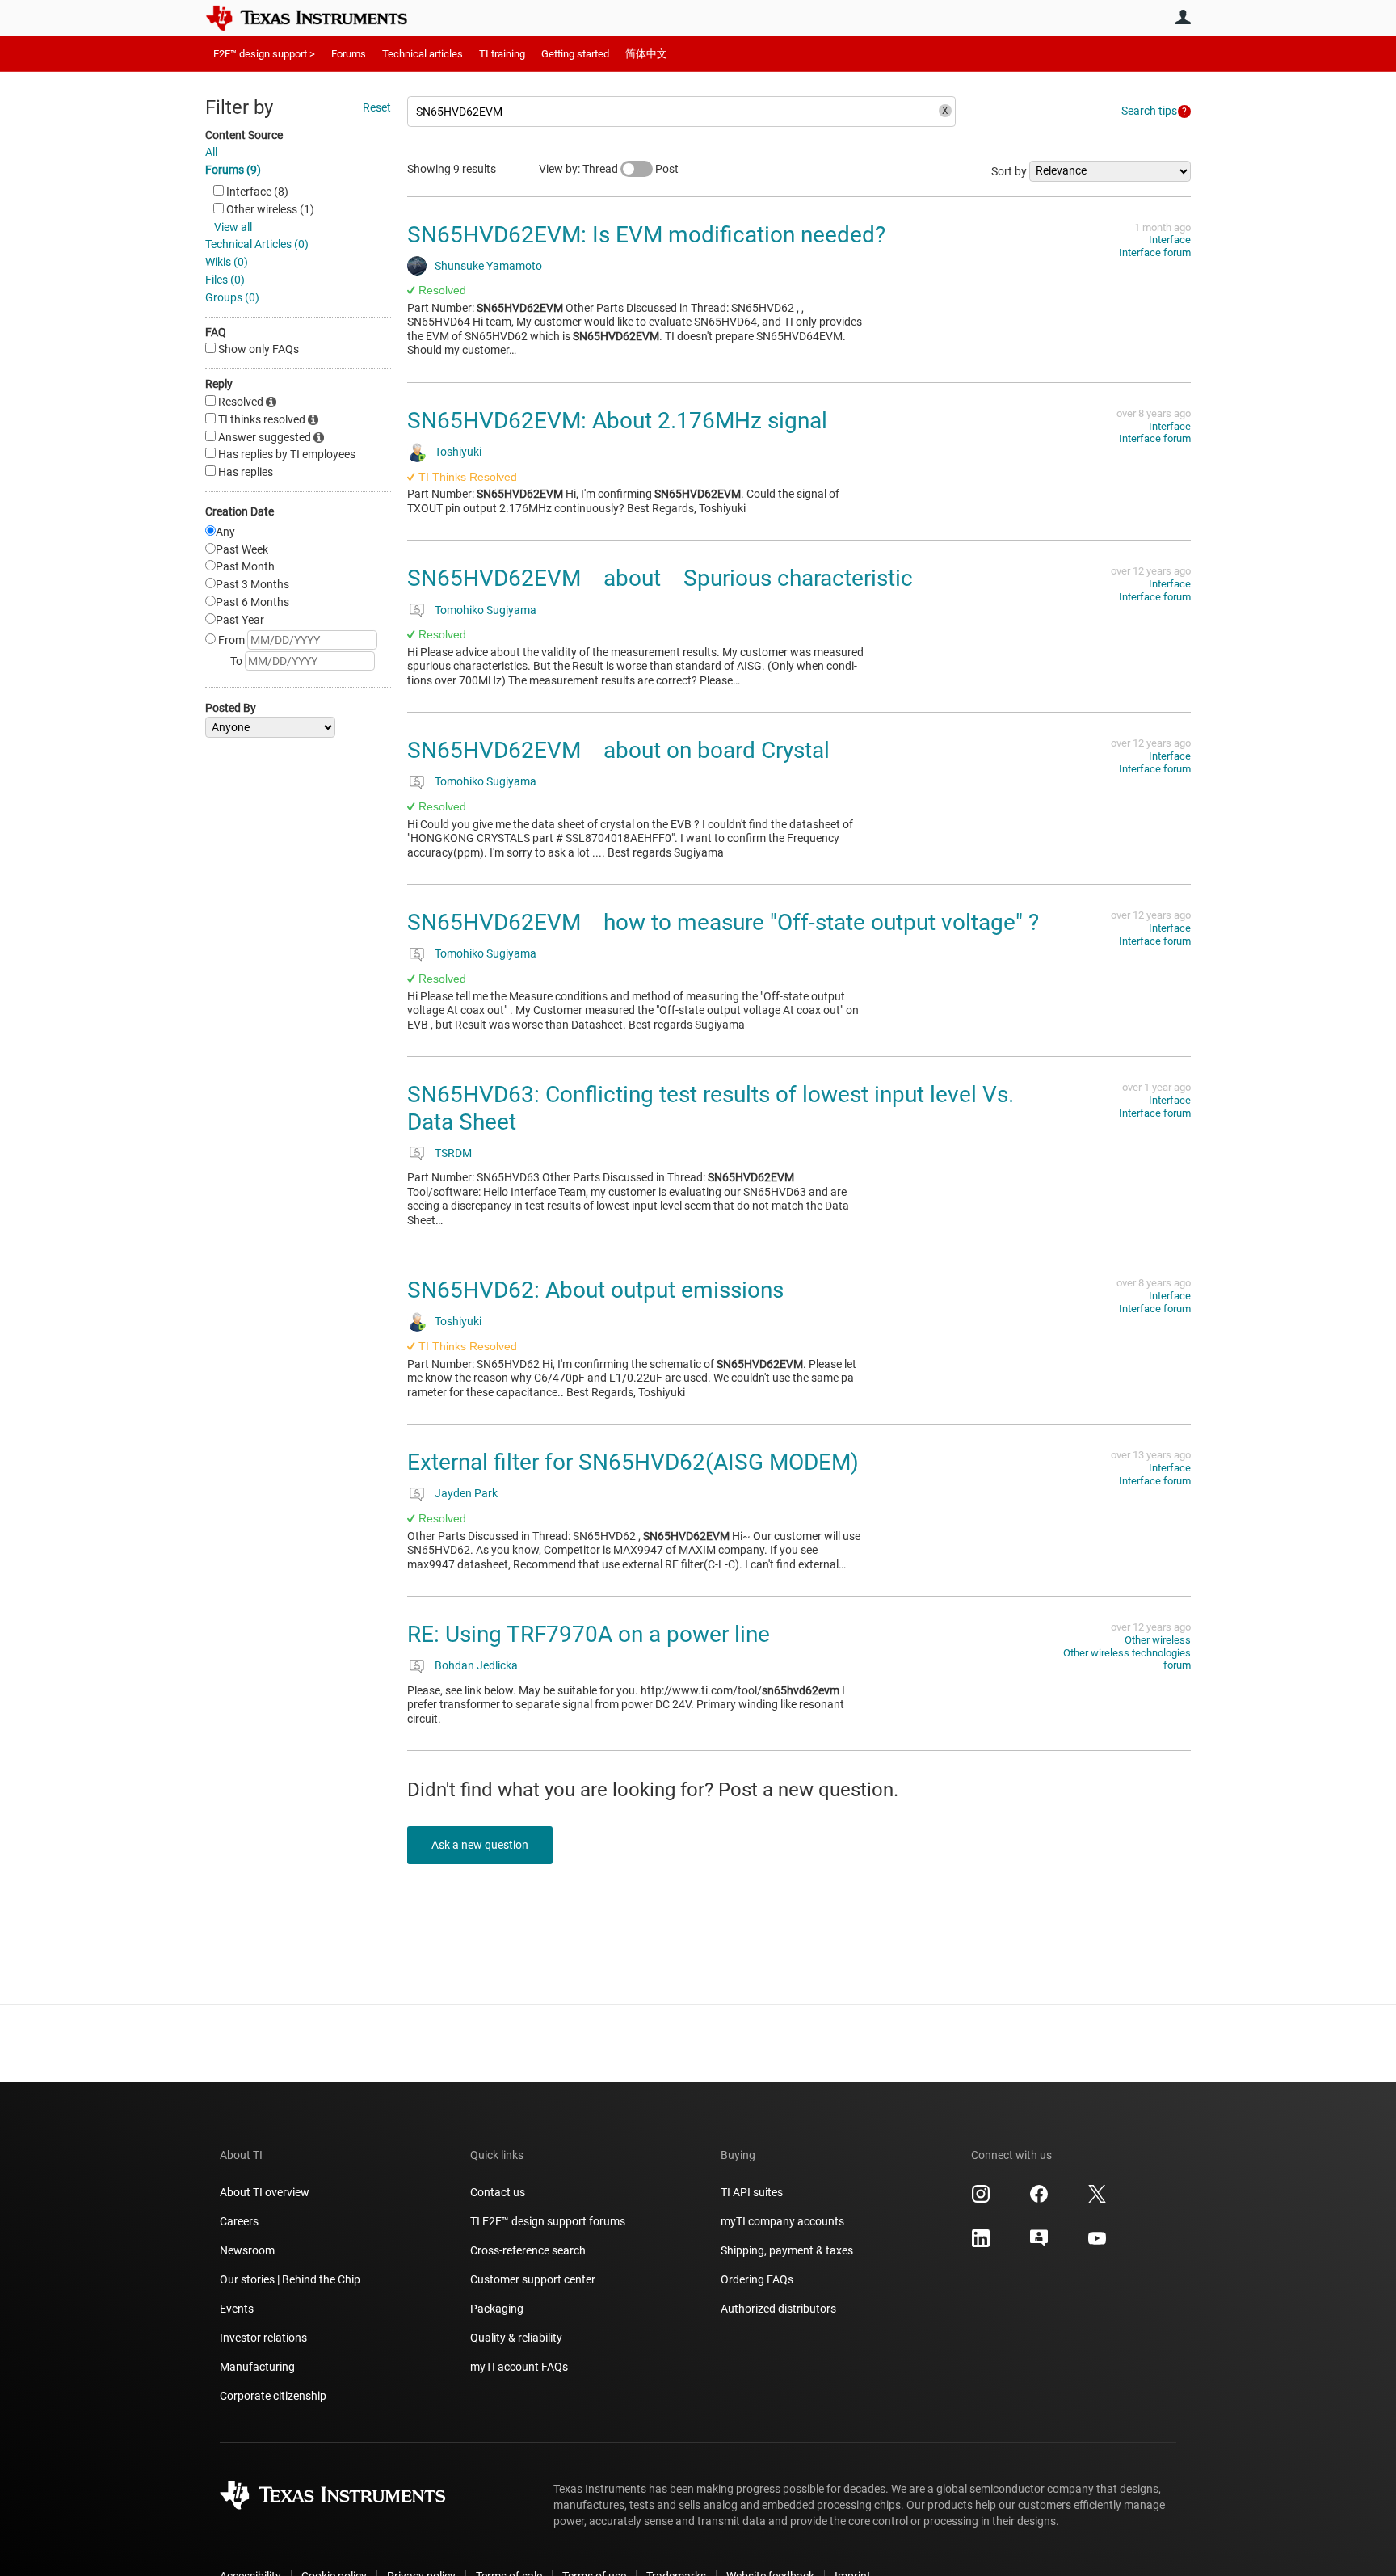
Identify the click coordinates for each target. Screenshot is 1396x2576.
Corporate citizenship (273, 2396)
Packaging (497, 2309)
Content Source (244, 135)
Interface (1170, 240)
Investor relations (263, 2338)
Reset (377, 107)
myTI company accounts (782, 2221)
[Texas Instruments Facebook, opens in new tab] (1039, 2199)
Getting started (575, 54)
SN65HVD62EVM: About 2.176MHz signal (617, 421)
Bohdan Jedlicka (476, 1665)
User (1183, 17)
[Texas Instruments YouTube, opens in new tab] (1097, 2244)
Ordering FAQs (757, 2279)
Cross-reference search (528, 2250)
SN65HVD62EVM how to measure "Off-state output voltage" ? (723, 922)
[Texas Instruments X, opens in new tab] (1097, 2199)
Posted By (231, 708)
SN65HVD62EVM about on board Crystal (618, 750)
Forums (349, 54)
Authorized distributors (778, 2309)
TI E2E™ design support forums (548, 2221)
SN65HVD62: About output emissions (595, 1290)
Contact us (498, 2192)
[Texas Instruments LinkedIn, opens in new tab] (981, 2244)
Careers (239, 2221)
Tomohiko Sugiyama (486, 610)
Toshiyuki (458, 452)
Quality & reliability (516, 2338)
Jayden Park (466, 1493)
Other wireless (1158, 1640)
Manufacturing (257, 2367)
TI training (502, 54)
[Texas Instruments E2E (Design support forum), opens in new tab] (1039, 2244)
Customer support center (533, 2279)
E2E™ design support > (264, 54)
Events (237, 2309)
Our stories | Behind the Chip (290, 2279)
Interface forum (1155, 253)
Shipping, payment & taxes (787, 2250)
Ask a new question (480, 1845)
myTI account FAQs (519, 2367)
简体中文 (646, 54)
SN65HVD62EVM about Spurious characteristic (660, 578)
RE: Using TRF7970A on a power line (589, 1634)
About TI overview (265, 2192)
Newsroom (247, 2250)
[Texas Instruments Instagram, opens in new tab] (981, 2199)
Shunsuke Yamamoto (488, 266)
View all (233, 227)
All (211, 152)
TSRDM (453, 1153)
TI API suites (752, 2192)
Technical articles (423, 54)
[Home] (318, 18)
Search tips (1149, 111)
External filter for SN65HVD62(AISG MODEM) (633, 1462)
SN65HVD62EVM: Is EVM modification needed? (646, 235)
